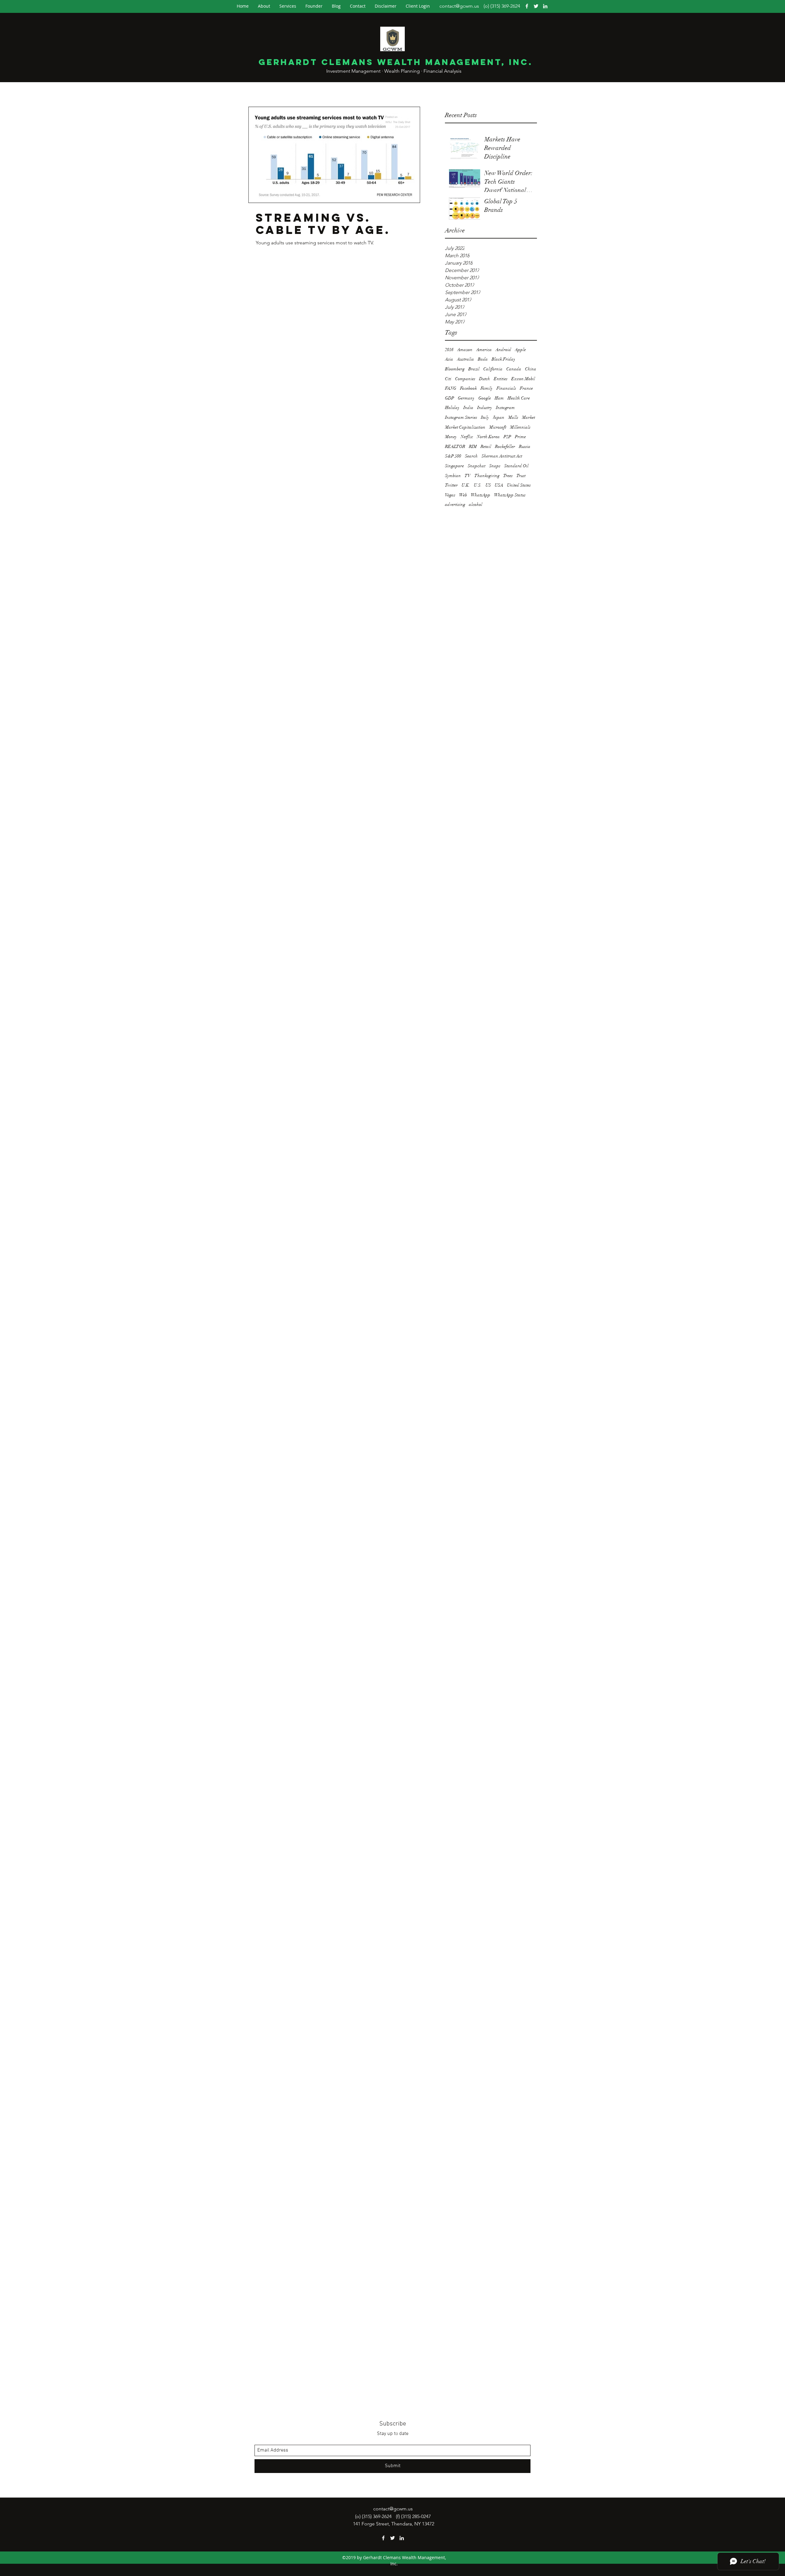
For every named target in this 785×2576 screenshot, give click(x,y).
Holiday (452, 408)
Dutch (484, 379)
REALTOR (455, 447)
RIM (473, 447)
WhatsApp (481, 495)
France (526, 388)
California (493, 369)
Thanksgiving (487, 476)
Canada (514, 369)
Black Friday (504, 359)
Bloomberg (455, 369)
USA (499, 485)
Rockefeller (505, 447)
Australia (465, 359)
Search (471, 456)
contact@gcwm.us (459, 6)
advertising (455, 504)
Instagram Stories (461, 417)
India (468, 408)
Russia (525, 447)
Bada (483, 359)
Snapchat (477, 466)
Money (451, 437)
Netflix (467, 437)
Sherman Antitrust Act (502, 456)
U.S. (478, 485)
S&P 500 (453, 456)
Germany (466, 398)
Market (528, 417)
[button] (418, 6)
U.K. (466, 485)
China (531, 369)
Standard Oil (516, 466)
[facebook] (527, 6)
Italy (485, 417)
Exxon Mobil (523, 379)
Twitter (451, 485)
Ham (499, 398)
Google (485, 398)
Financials (506, 388)
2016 (449, 350)
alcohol (476, 504)
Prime (520, 437)
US (488, 485)
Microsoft (498, 427)
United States (519, 485)
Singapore (454, 466)
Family (487, 388)
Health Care (519, 398)
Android (503, 350)
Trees (508, 476)
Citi (448, 379)
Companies (465, 379)
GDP (450, 398)
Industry (485, 408)
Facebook (468, 388)
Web (463, 495)
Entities (501, 379)
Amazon (465, 350)
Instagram (505, 408)
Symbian (453, 476)
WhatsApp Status (510, 495)
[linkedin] (545, 6)
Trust (521, 476)
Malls (513, 417)
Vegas (450, 495)
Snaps (495, 466)
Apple (520, 350)
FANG (451, 388)
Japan (499, 417)
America (484, 350)
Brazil (474, 369)
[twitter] (536, 6)
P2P (507, 437)
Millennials (520, 427)
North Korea (488, 437)
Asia (449, 359)
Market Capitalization (465, 427)
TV (468, 476)
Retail (486, 447)
